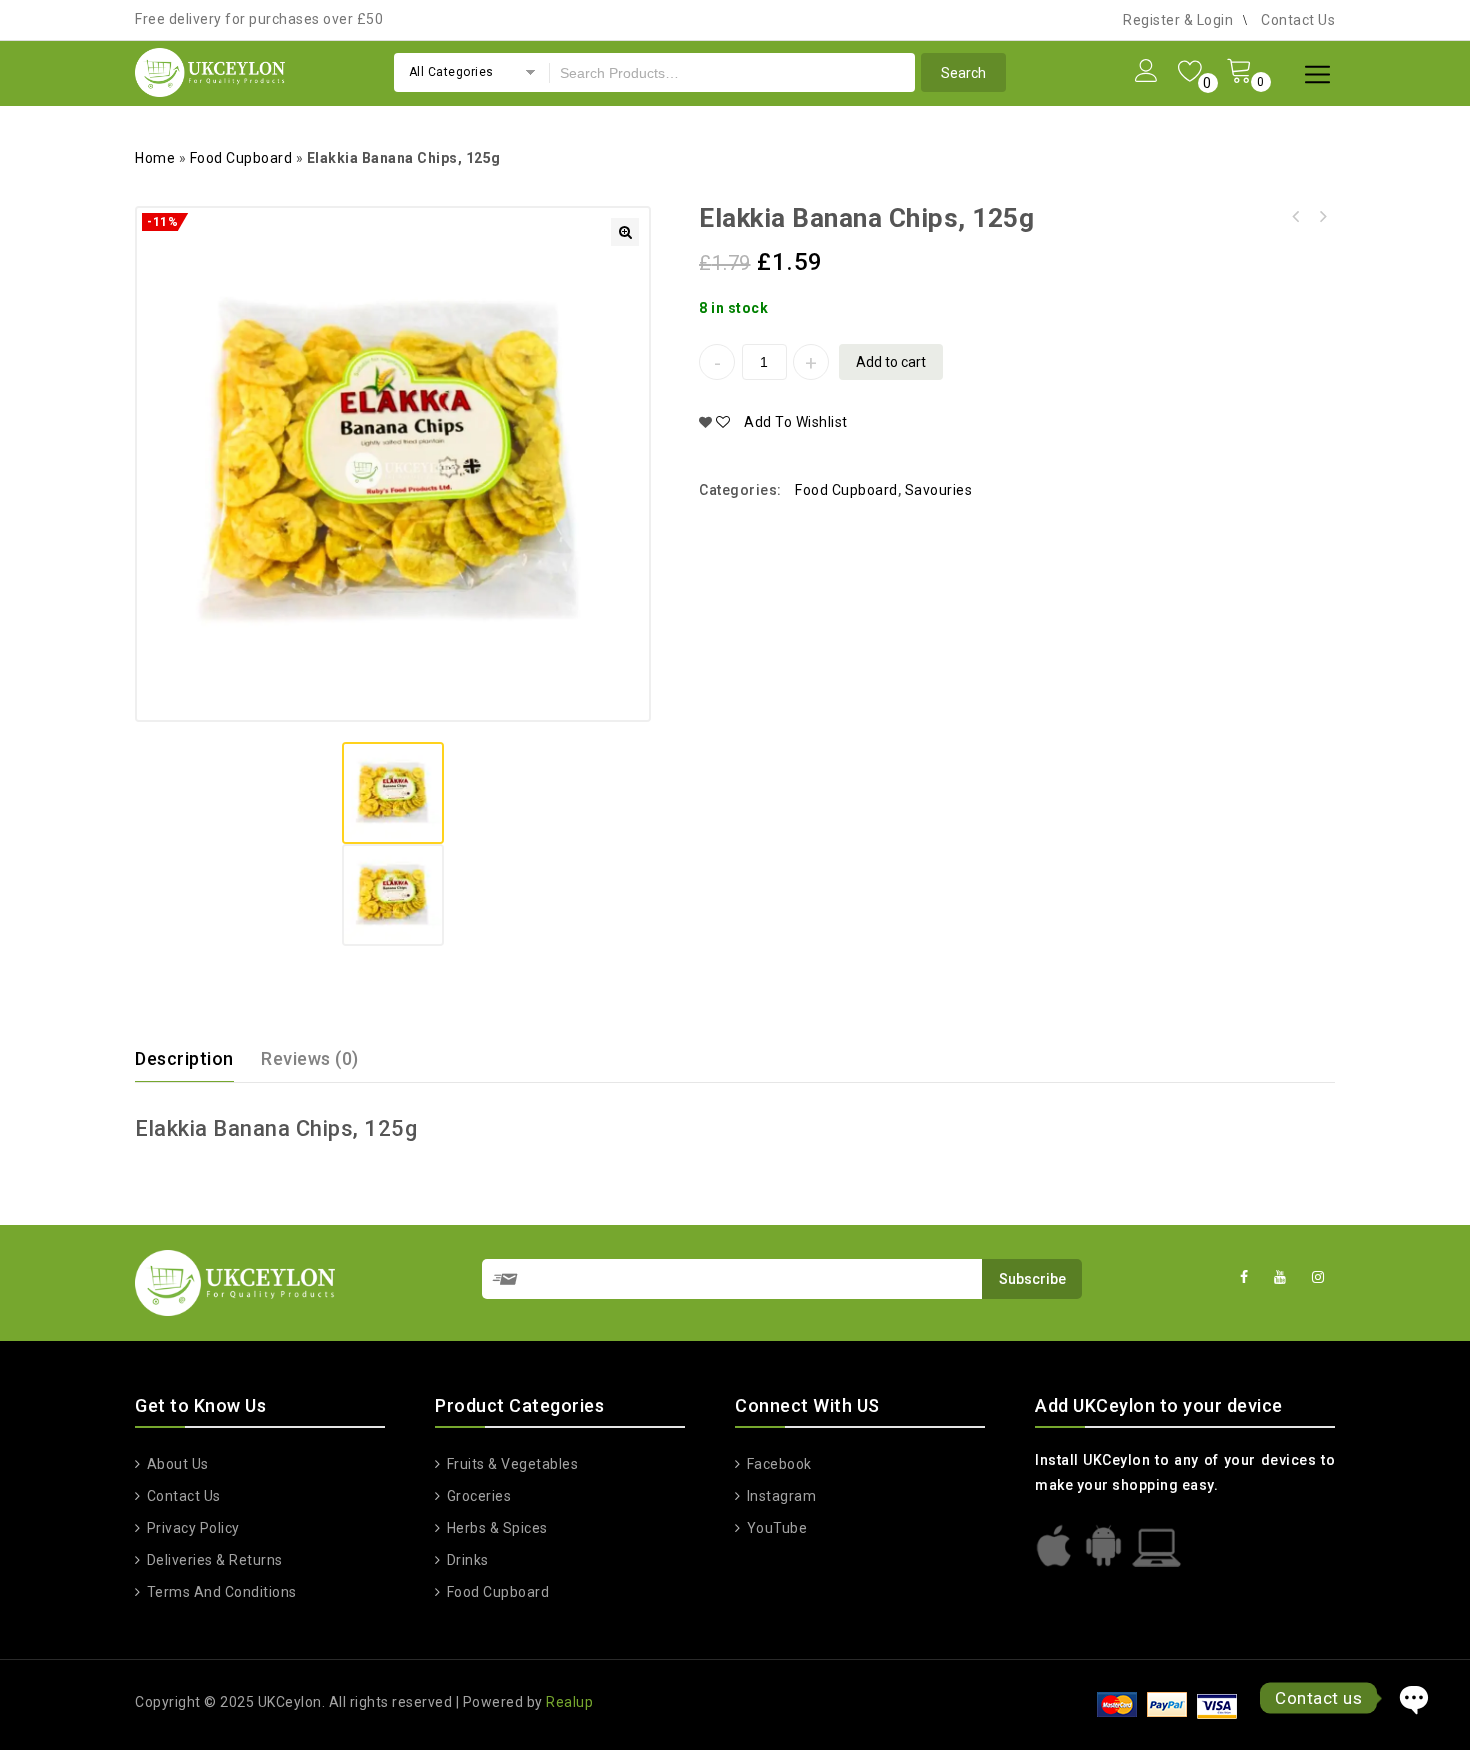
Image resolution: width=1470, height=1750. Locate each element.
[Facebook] (1244, 1277)
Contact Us (1298, 20)
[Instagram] (1318, 1277)
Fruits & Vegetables (512, 1464)
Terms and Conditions (222, 1592)
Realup (569, 1702)
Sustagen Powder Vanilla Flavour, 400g (1296, 217)
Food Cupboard (241, 158)
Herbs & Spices (497, 1528)
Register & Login (1178, 20)
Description (184, 1058)
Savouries (939, 490)
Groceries (479, 1496)
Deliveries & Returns (215, 1560)
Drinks (468, 1560)
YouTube (777, 1528)
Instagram (781, 1496)
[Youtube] (1280, 1277)
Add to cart (891, 362)
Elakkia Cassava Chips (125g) (1322, 217)
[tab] (196, 1059)
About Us (178, 1464)
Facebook (779, 1464)
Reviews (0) (310, 1058)
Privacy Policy (193, 1528)
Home (155, 158)
